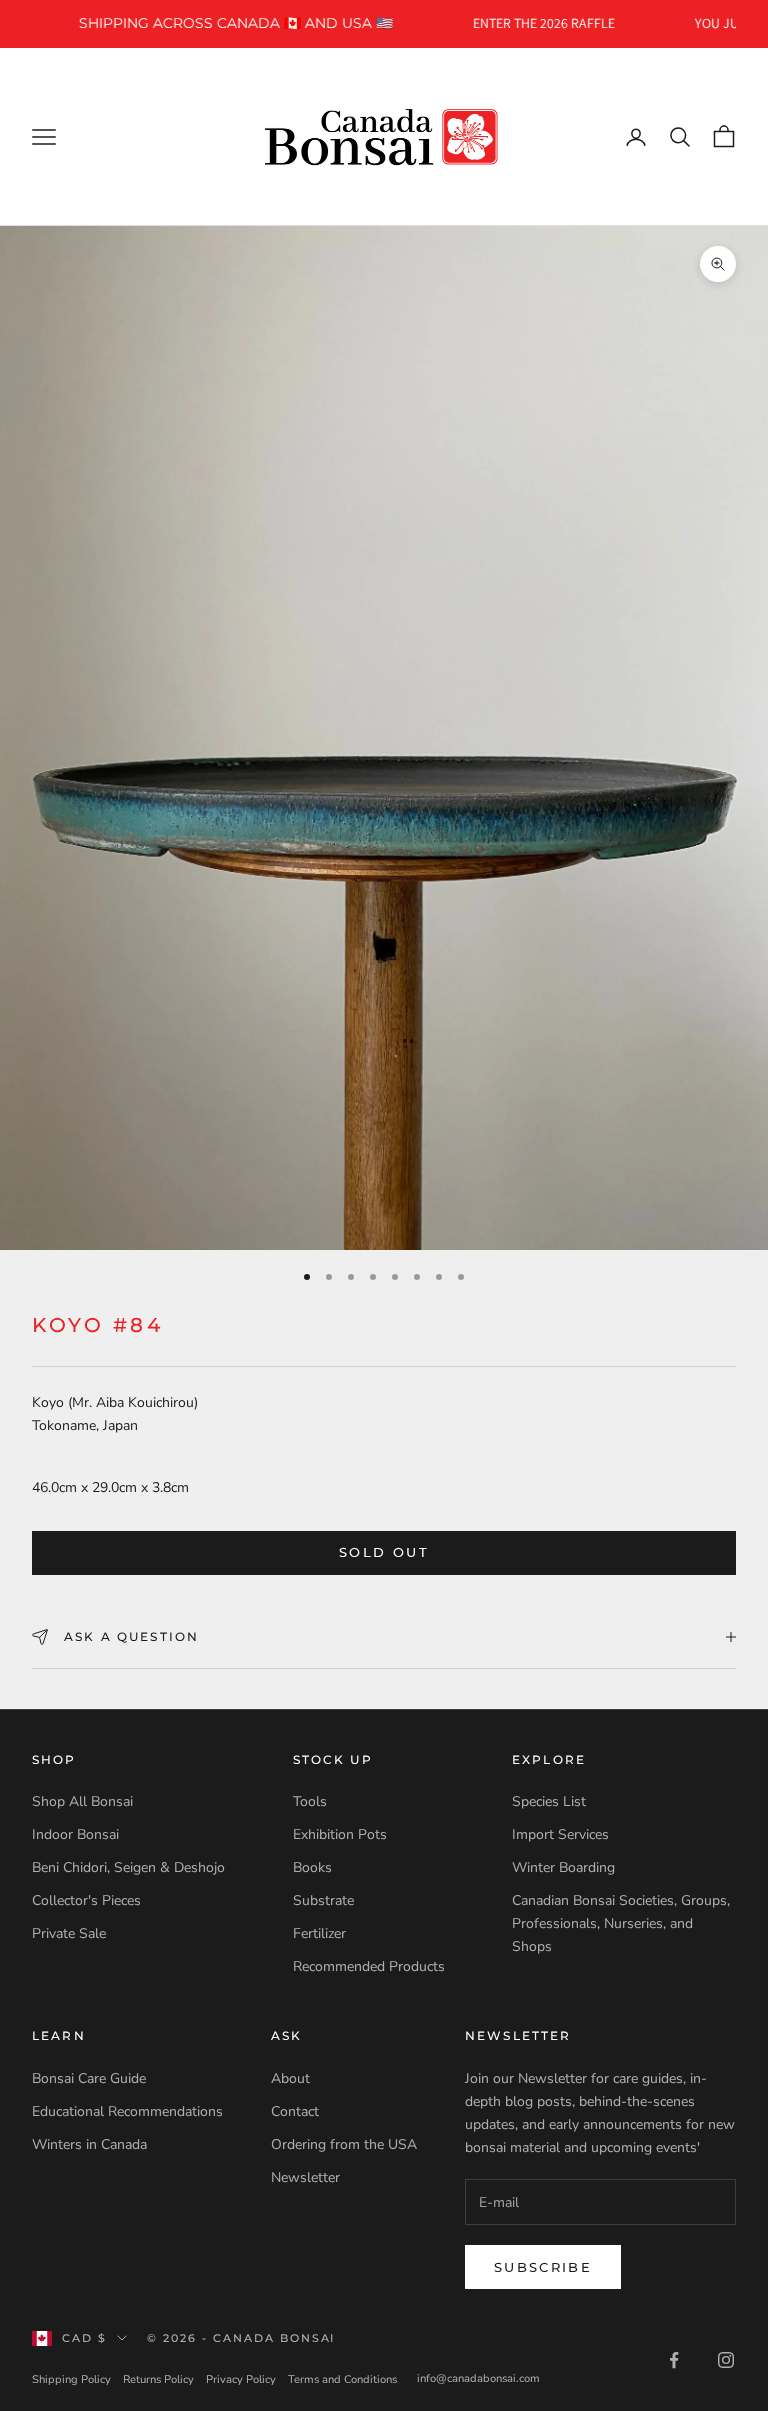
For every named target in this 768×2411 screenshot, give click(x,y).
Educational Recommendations (127, 2111)
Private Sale (69, 1933)
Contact (295, 2111)
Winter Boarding (563, 1867)
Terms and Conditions (342, 2379)
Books (312, 1867)
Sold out (384, 1552)
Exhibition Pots (340, 1834)
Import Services (560, 1834)
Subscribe (543, 2267)
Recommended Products (369, 1966)
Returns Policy (158, 2379)
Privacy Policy (241, 2379)
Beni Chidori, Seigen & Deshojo (128, 1867)
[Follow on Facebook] (674, 2360)
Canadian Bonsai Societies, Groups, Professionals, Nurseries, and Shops (621, 1923)
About (290, 2078)
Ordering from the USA (344, 2144)
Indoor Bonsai (75, 1834)
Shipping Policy (71, 2379)
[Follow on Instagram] (726, 2360)
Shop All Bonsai (82, 1801)
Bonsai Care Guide (89, 2078)
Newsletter (305, 2177)
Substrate (323, 1900)
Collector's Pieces (86, 1900)
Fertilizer (319, 1933)
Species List (549, 1801)
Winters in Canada (89, 2144)
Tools (310, 1801)
